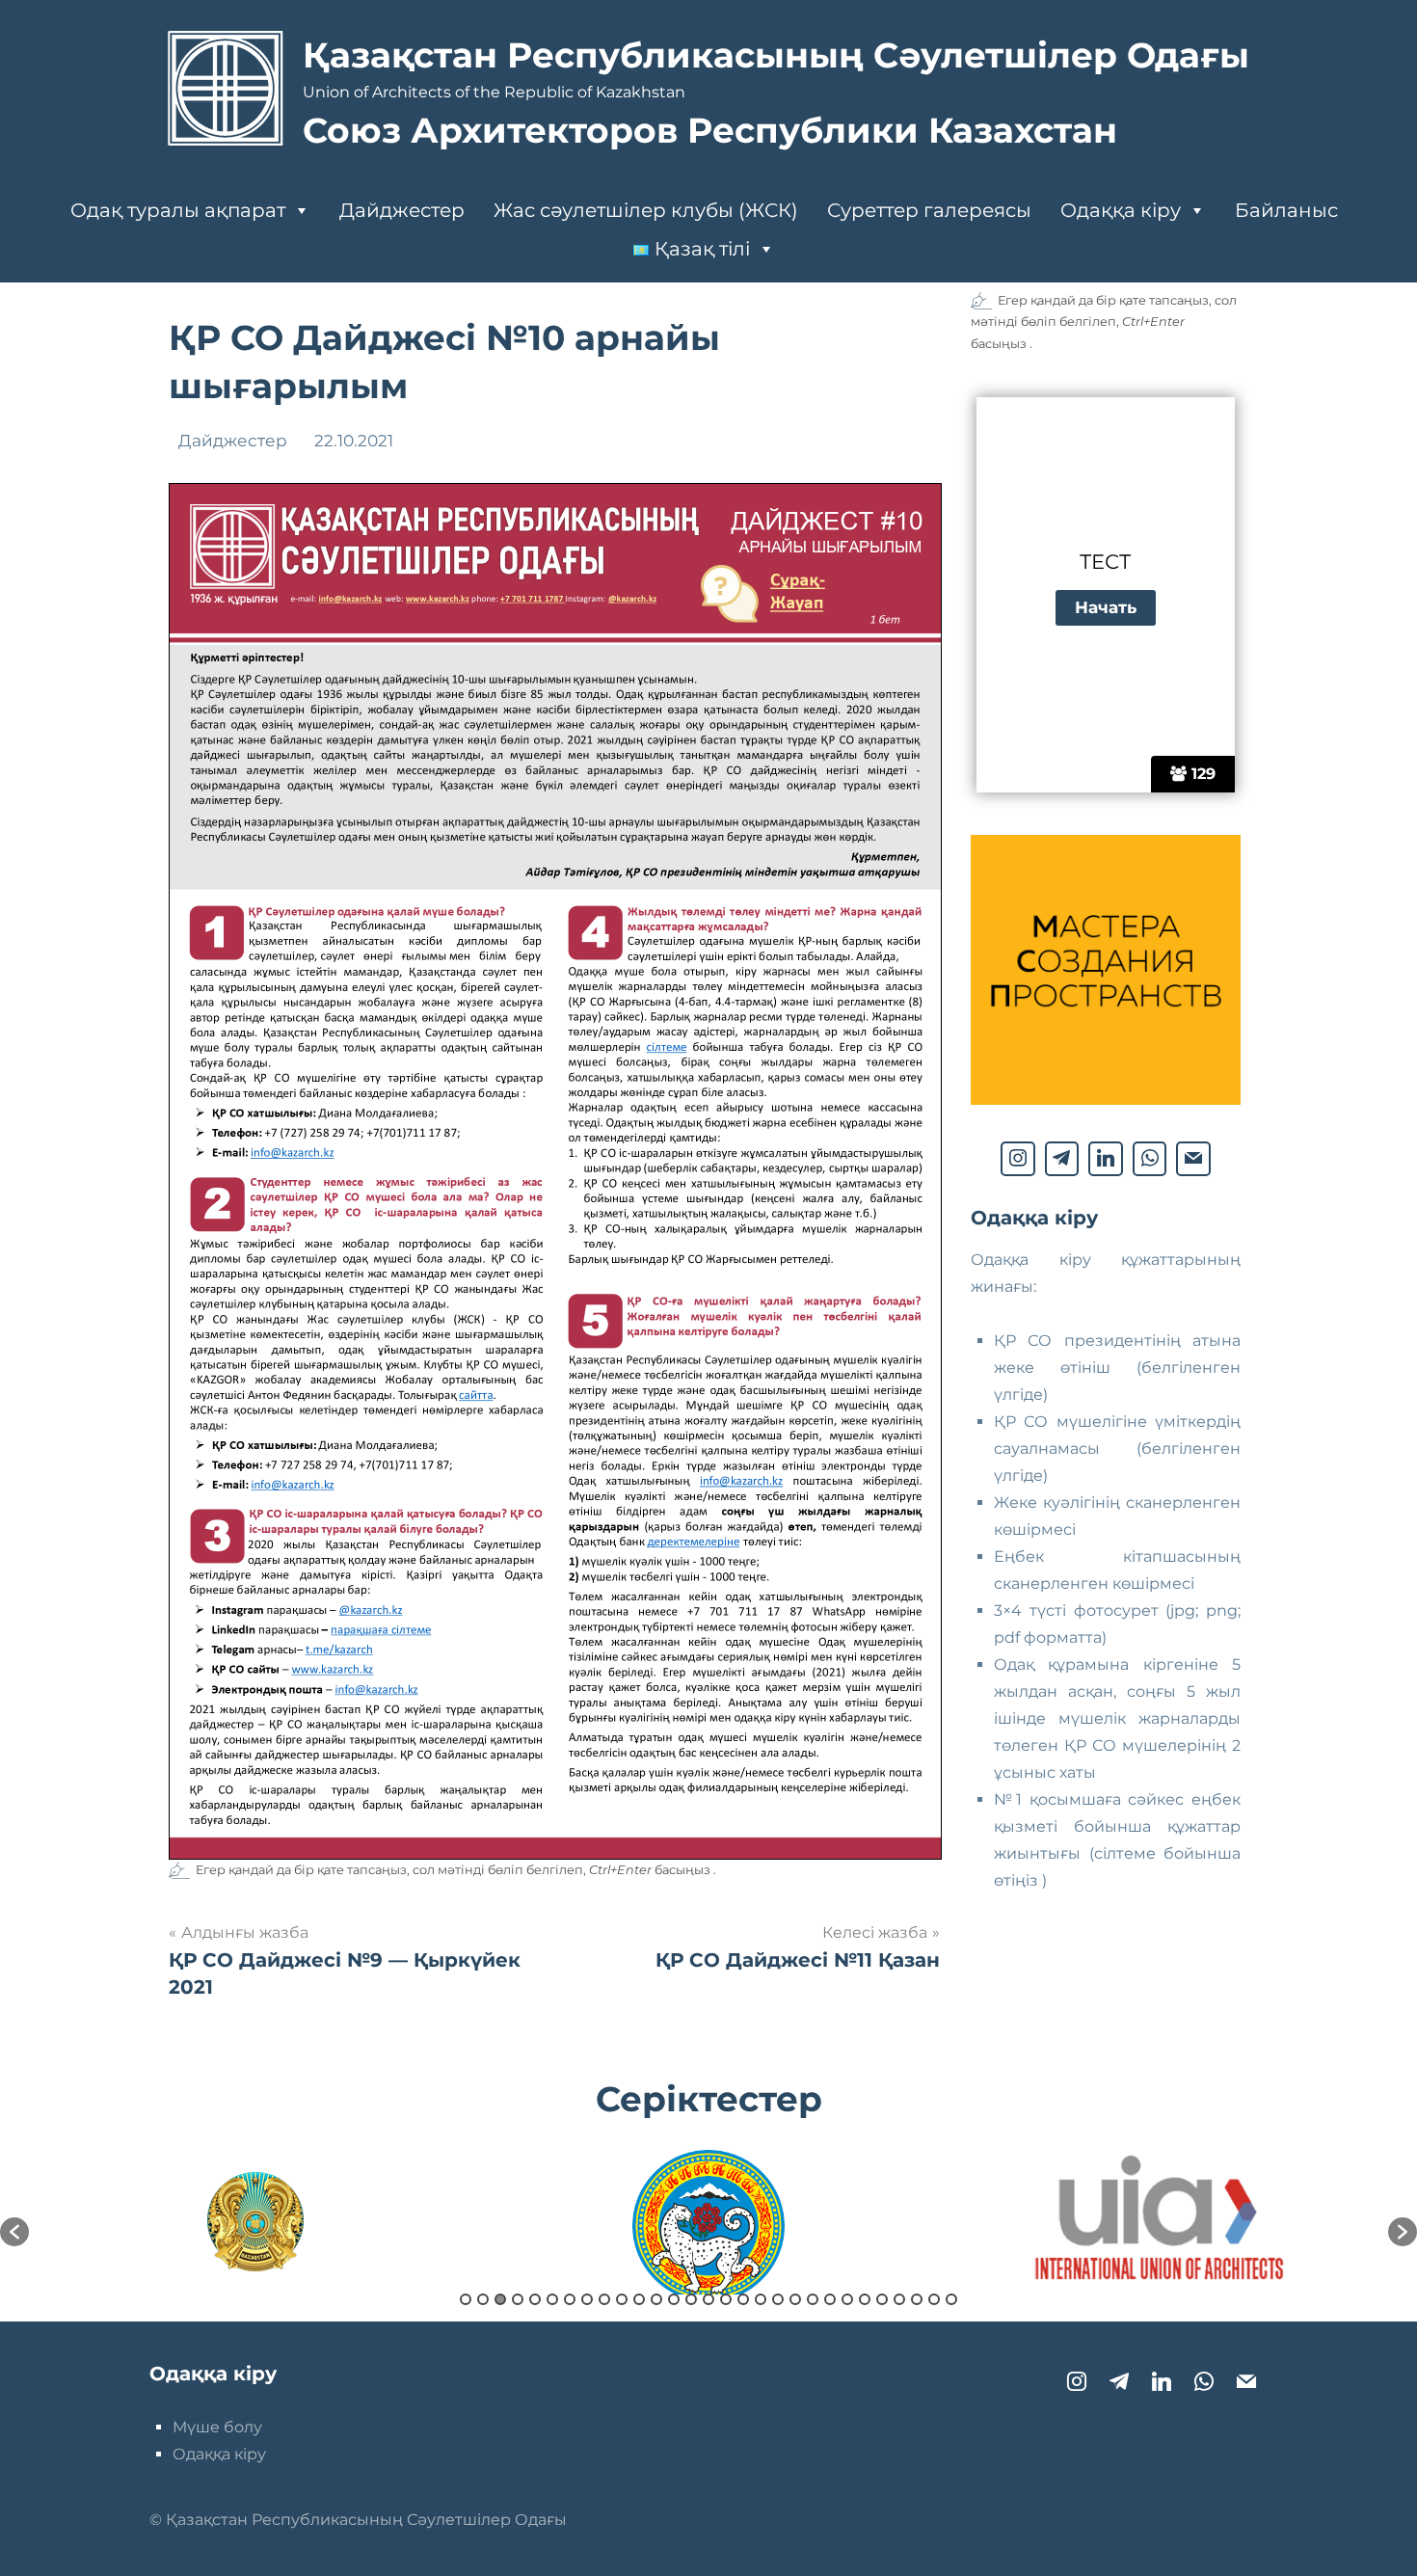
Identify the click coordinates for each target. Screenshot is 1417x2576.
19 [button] (778, 2299)
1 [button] (466, 2299)
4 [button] (518, 2299)
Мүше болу (217, 2427)
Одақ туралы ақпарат (178, 210)
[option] (255, 2222)
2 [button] (483, 2299)
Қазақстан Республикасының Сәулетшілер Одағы (776, 55)
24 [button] (865, 2299)
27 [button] (917, 2299)
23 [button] (847, 2299)
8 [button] (587, 2299)
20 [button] (795, 2299)
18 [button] (761, 2299)
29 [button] (951, 2299)
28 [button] (934, 2299)
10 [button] (622, 2299)
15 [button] (708, 2299)
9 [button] (604, 2299)
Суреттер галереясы (929, 210)
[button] (14, 2232)
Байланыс (1286, 210)
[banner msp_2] (1106, 1100)
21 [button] (813, 2299)
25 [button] (882, 2299)
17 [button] (743, 2299)
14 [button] (691, 2299)
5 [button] (535, 2299)
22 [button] (830, 2299)
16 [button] (726, 2299)
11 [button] (639, 2299)
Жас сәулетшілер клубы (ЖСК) (646, 210)
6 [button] (552, 2299)
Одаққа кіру (1121, 210)
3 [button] (500, 2299)
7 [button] (570, 2299)
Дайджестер (402, 210)
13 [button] (674, 2299)
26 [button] (899, 2299)
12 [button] (656, 2299)
